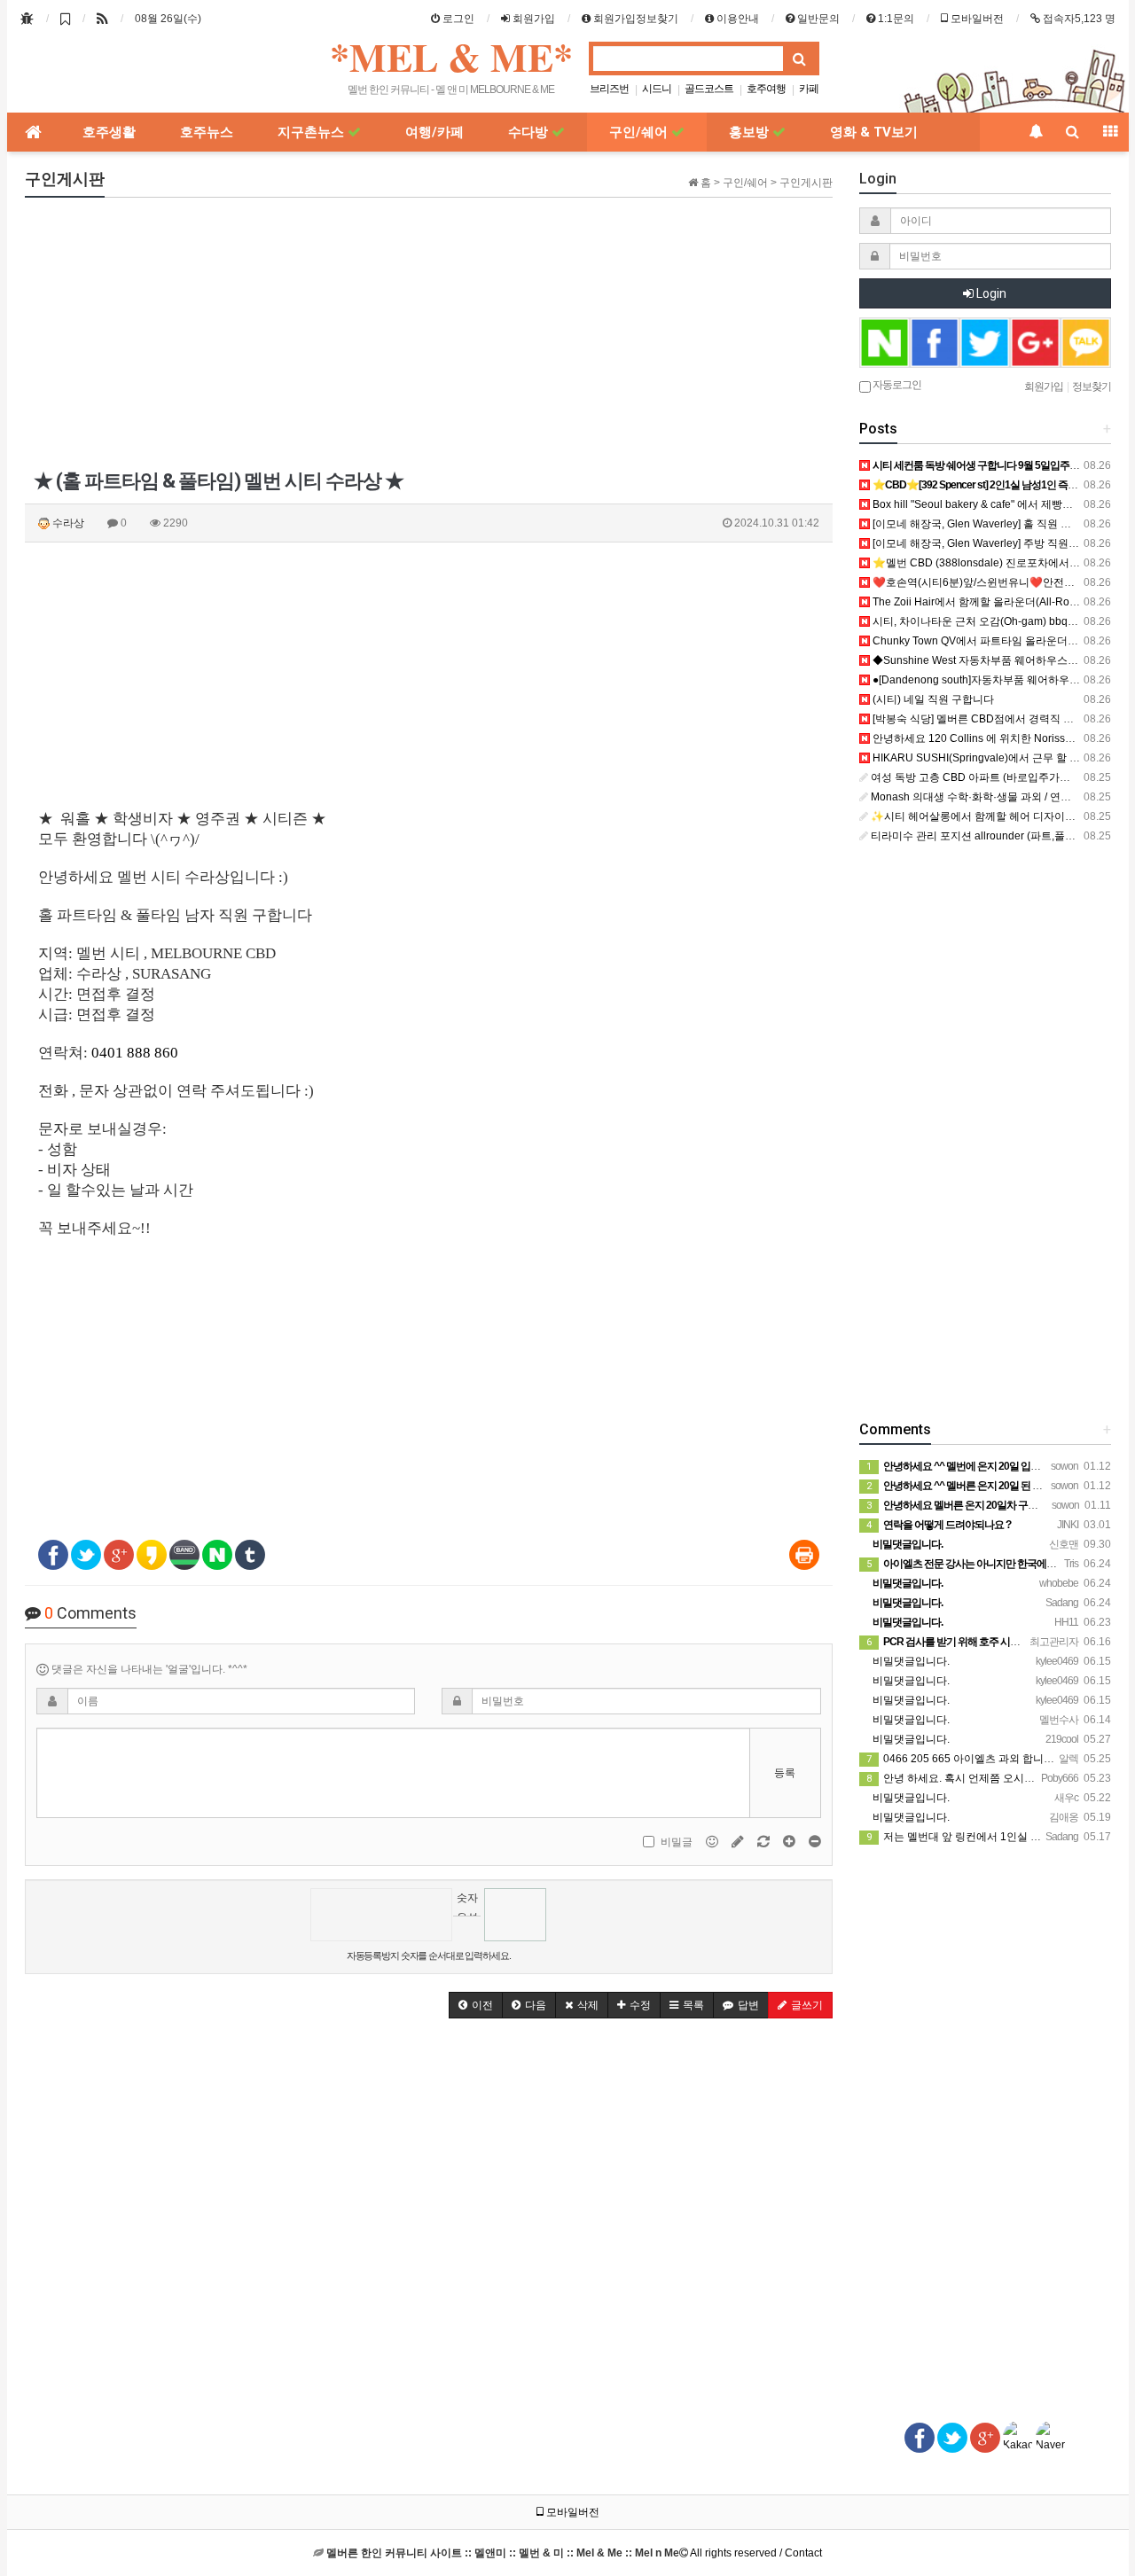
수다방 (530, 132)
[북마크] (65, 19)
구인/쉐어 (640, 132)
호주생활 (109, 132)
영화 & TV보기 (874, 132)
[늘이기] (791, 1841)
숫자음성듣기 (467, 1904)
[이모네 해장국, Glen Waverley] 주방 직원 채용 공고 (993, 543)
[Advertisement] (429, 335)
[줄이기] (815, 1841)
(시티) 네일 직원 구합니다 (932, 699)
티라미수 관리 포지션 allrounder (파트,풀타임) (979, 836)
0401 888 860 (135, 1053)
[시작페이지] (27, 19)
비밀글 (677, 1842)
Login (990, 293)
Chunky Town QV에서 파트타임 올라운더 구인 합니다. (999, 641)
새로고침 (467, 1929)
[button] (476, 2005)
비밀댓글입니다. (910, 1661)
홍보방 (751, 132)
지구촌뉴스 (313, 132)
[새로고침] (765, 1841)
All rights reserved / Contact (574, 2553)
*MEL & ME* (451, 57)
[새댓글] (739, 1841)
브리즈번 (609, 89)
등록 (785, 1773)
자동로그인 (896, 384)
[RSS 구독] (102, 19)
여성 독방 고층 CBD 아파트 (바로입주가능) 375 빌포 (994, 777)
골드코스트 (709, 89)
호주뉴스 (207, 132)
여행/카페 (434, 132)
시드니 (657, 89)
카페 (809, 89)
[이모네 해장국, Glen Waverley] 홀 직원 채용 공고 (988, 524)
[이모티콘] (713, 1841)
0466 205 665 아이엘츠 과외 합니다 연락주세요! (990, 1759)
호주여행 (766, 89)
